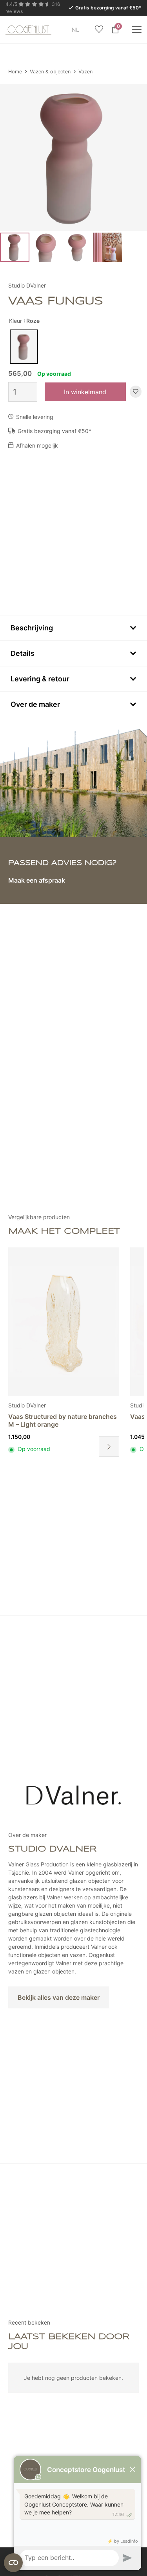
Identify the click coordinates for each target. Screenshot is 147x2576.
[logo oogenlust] (28, 29)
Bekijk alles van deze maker (59, 1997)
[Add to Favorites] (136, 392)
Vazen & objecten (50, 72)
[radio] (24, 347)
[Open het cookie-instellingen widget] (13, 2563)
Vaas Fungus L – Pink (40, 1416)
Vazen (85, 72)
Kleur (15, 321)
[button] (84, 30)
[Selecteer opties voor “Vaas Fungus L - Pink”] (109, 1447)
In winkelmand (85, 392)
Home (15, 72)
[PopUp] (99, 30)
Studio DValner (27, 285)
